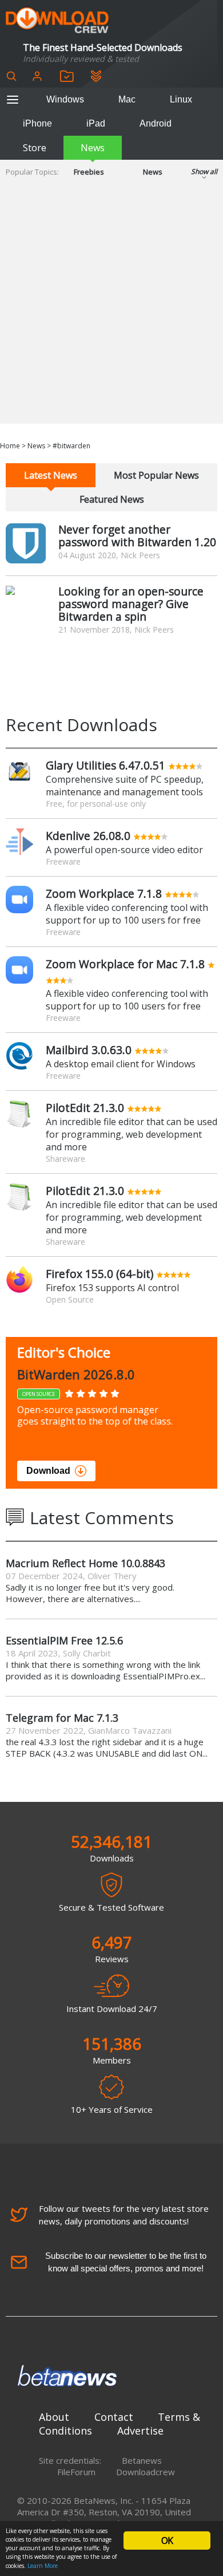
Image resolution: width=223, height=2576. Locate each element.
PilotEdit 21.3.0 (85, 1108)
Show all (204, 171)
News (93, 148)
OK (167, 2541)
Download (48, 1471)
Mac (127, 99)
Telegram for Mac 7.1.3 (62, 1718)
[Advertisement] (111, 312)
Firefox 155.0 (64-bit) (99, 1274)
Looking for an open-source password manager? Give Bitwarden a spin (131, 604)
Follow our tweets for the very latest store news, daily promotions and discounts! (124, 2215)
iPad (96, 123)
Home (10, 446)
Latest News (51, 475)
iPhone (37, 123)
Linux (181, 99)
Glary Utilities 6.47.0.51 (105, 765)
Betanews (142, 2460)
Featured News (112, 499)
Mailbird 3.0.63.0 (89, 1050)
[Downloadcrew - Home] (57, 21)
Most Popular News (156, 475)
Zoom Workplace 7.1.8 (104, 893)
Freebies (89, 172)
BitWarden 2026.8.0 (76, 1374)
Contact (114, 2417)
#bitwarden (71, 446)
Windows (65, 99)
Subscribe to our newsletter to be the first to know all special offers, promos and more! (126, 2262)
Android (156, 123)
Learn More (43, 2566)
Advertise (140, 2431)
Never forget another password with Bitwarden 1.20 (137, 536)
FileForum (76, 2472)
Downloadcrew (146, 2472)
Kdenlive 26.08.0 (88, 836)
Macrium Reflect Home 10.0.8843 (85, 1563)
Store (35, 148)
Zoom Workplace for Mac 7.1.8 (125, 964)
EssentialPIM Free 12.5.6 (64, 1640)
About (54, 2417)
